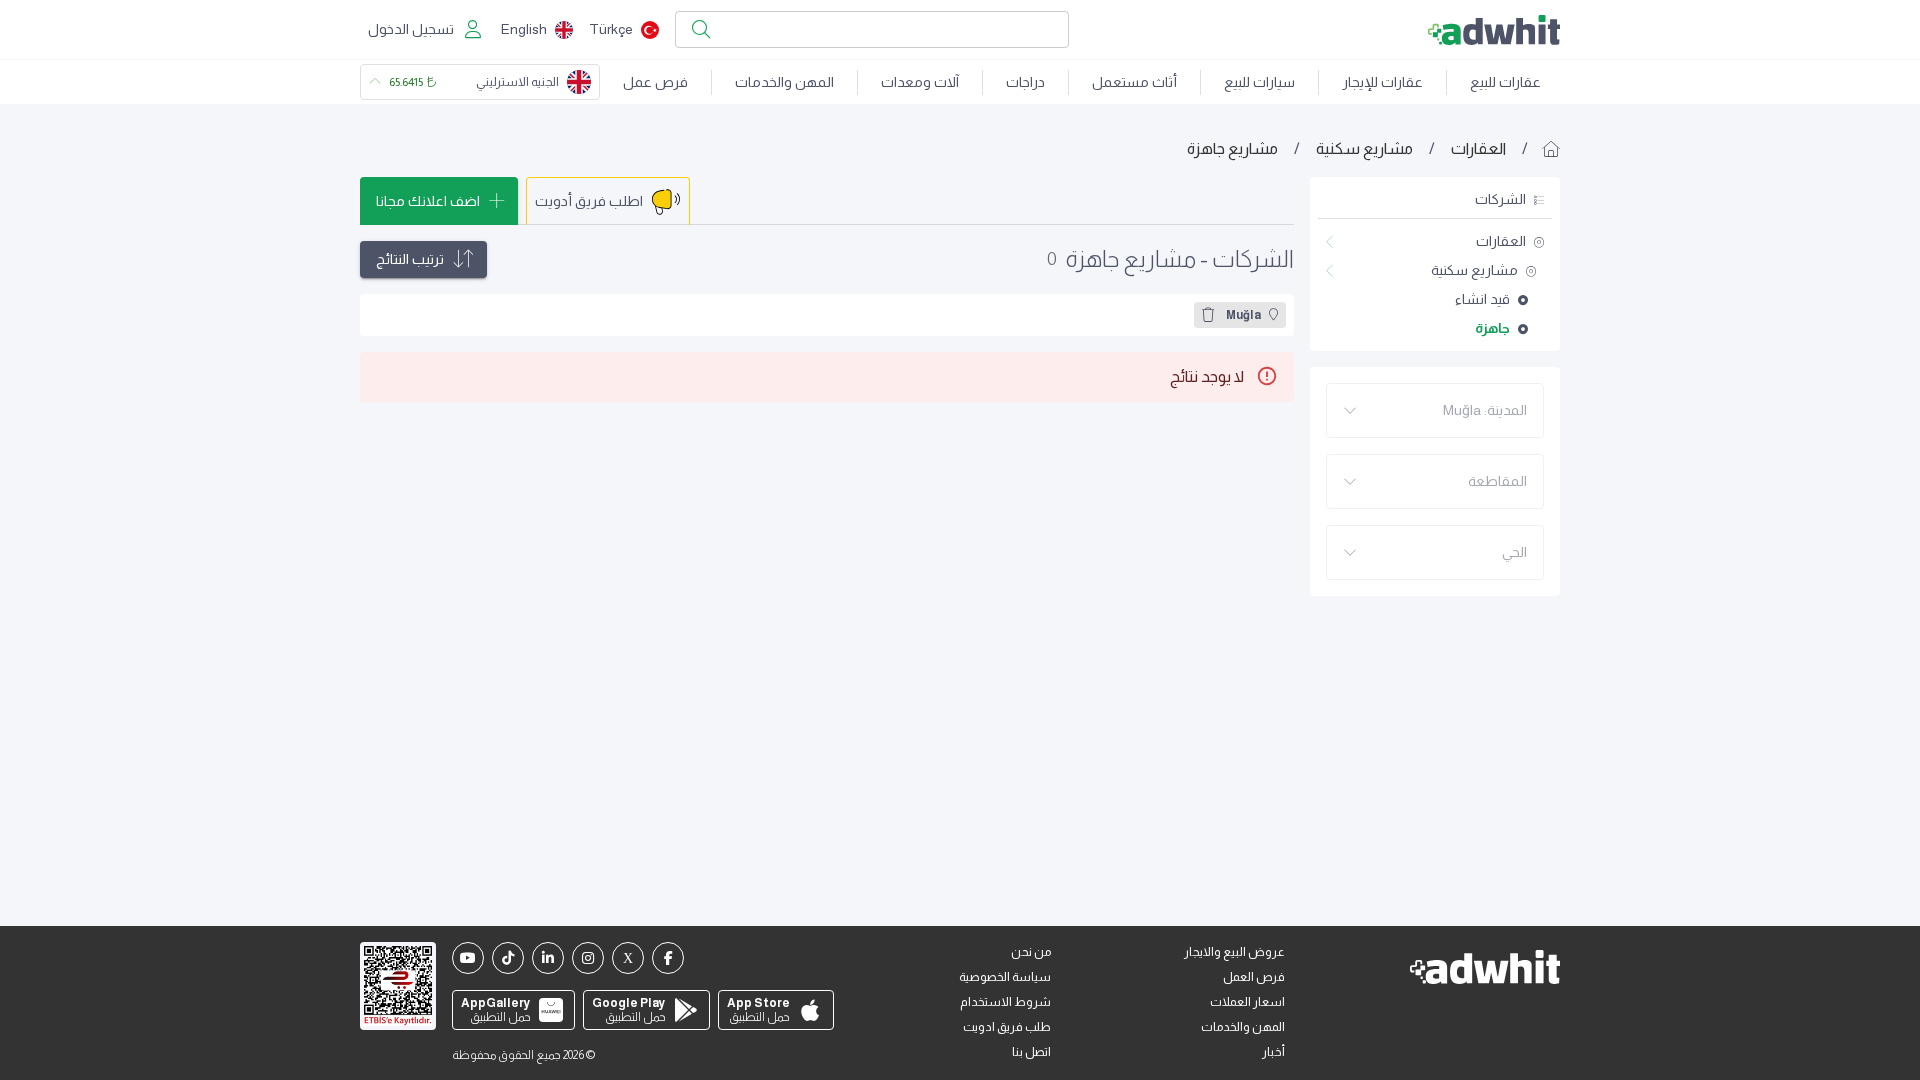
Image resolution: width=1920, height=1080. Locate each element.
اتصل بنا (1031, 1052)
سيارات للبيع (1259, 82)
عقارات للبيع (1505, 82)
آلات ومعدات (920, 82)
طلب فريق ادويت (1007, 1027)
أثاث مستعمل (1134, 82)
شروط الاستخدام (1005, 1002)
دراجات (1025, 82)
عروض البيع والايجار (1234, 952)
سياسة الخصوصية (1005, 977)
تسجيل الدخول (411, 29)
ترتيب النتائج (410, 259)
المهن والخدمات (784, 82)
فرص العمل (1254, 977)
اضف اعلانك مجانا (428, 201)
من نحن (1031, 952)
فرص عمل (655, 82)
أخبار (1273, 1052)
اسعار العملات (1247, 1002)
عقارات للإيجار (1382, 82)
